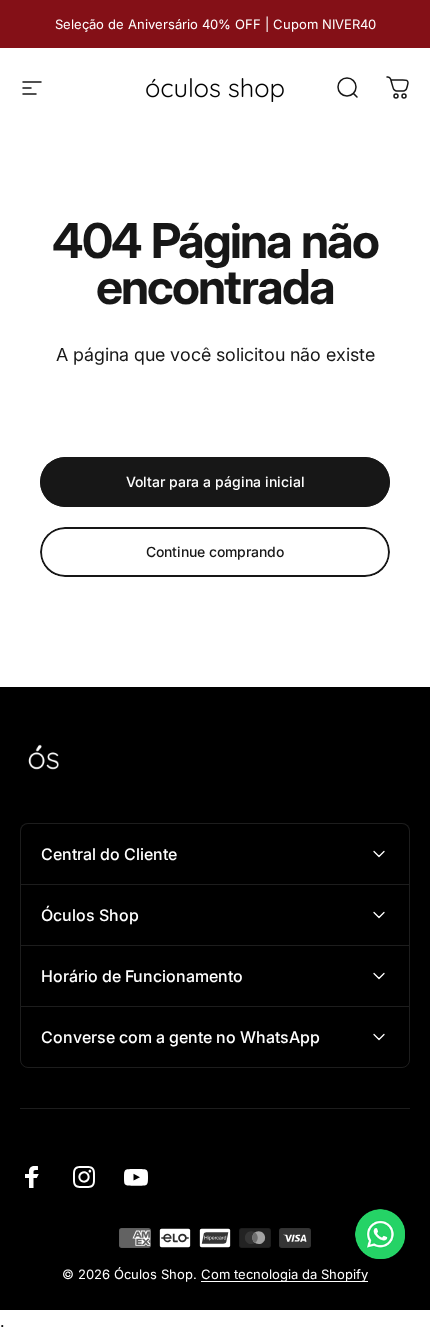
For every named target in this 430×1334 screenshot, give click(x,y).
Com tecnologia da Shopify (284, 1274)
